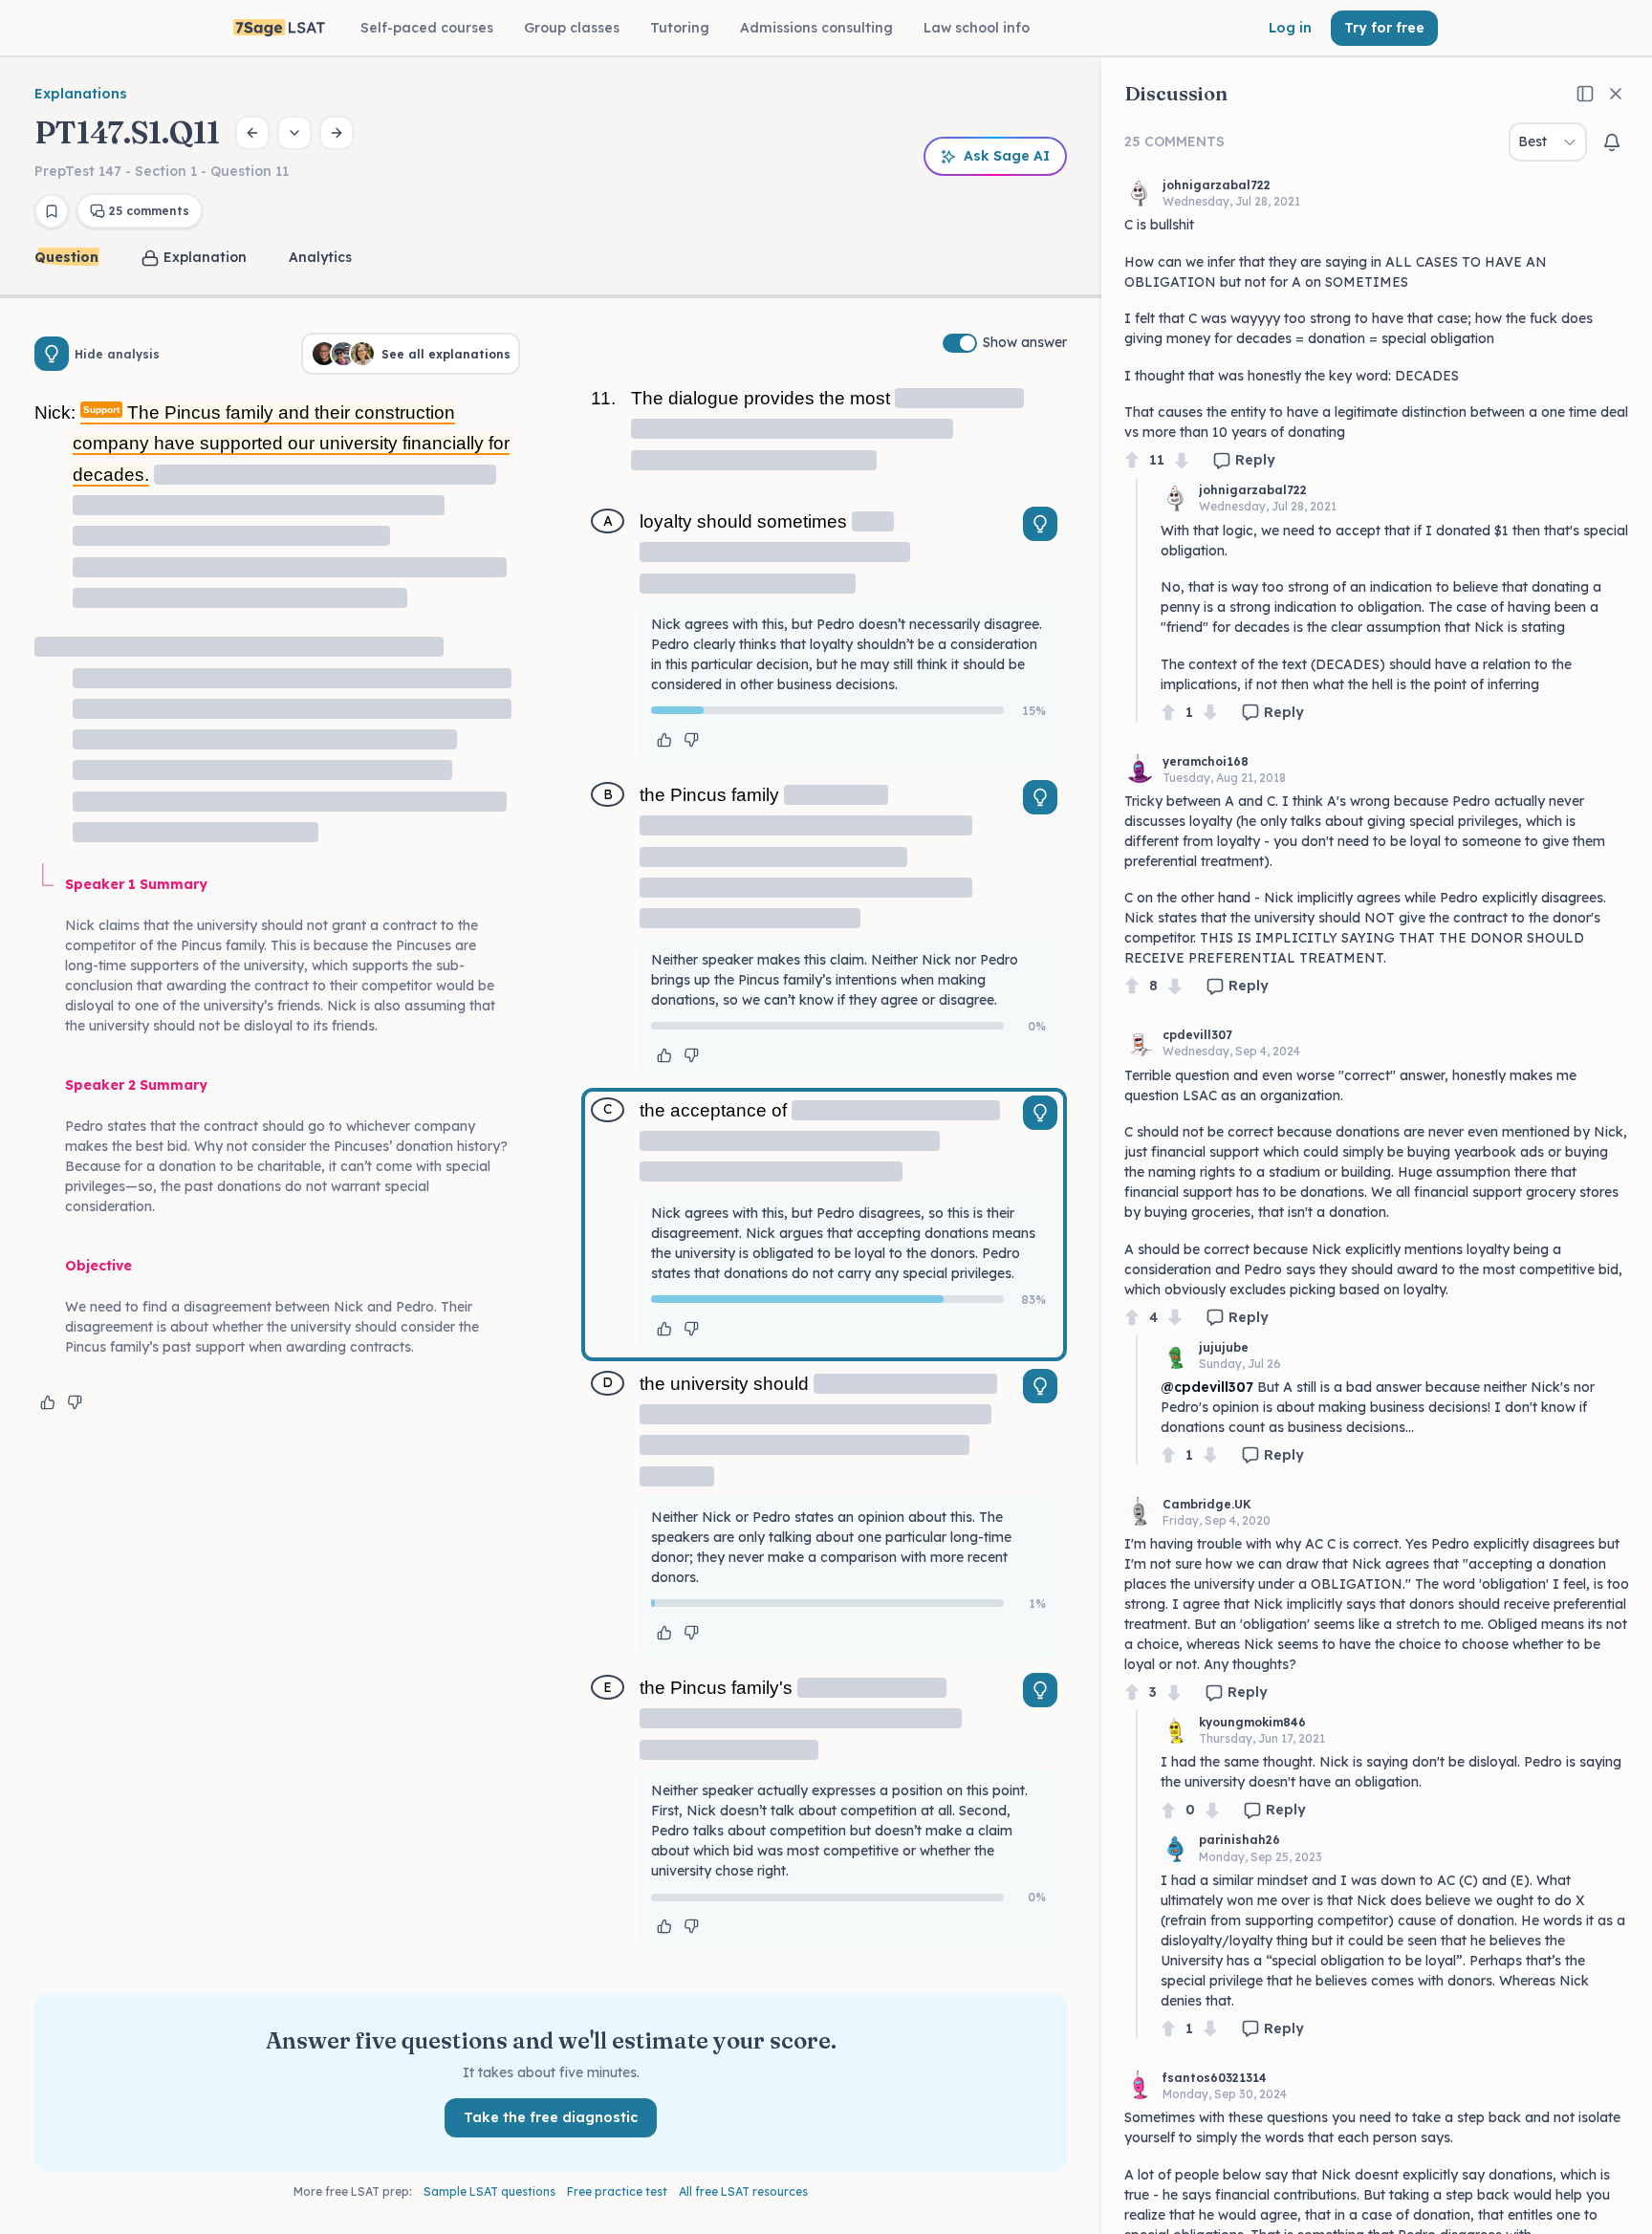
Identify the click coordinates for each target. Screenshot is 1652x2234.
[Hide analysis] (52, 354)
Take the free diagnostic (551, 2117)
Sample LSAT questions (489, 2191)
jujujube (1224, 1347)
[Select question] (294, 133)
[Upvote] (1132, 460)
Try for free (1384, 28)
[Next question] (337, 133)
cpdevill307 (1197, 1035)
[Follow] (1612, 142)
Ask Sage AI (1007, 156)
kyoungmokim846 (1252, 1722)
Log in (1290, 28)
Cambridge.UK (1207, 1504)
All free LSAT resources (743, 2191)
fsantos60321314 (1215, 2078)
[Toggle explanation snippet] (1040, 524)
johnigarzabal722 (1217, 185)
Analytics (320, 257)
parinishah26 (1239, 1840)
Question (66, 257)
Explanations (81, 94)
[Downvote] (1182, 460)
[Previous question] (252, 133)
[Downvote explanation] (75, 1402)
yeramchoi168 (1206, 761)
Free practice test (617, 2191)
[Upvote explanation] (48, 1402)
